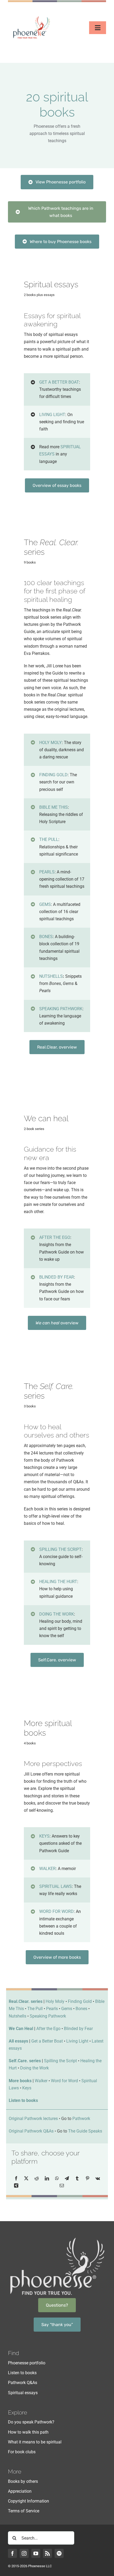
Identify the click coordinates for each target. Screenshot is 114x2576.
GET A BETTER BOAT (59, 382)
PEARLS (47, 872)
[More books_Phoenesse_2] (57, 1685)
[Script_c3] (57, 1348)
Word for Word (64, 2081)
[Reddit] (37, 2178)
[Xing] (16, 2186)
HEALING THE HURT (58, 1582)
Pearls (52, 2009)
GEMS (45, 904)
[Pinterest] (87, 2178)
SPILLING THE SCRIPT (60, 1549)
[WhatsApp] (57, 2178)
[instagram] (24, 2553)
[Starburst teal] (57, 510)
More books (20, 2081)
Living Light (77, 2041)
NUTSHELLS (51, 976)
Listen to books (23, 2100)
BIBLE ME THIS (54, 807)
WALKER (47, 1869)
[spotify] (59, 2553)
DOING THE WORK (57, 1614)
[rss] (47, 2553)
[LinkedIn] (47, 2178)
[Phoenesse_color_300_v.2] (32, 17)
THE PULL (49, 839)
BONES (46, 937)
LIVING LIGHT (52, 415)
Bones (81, 2009)
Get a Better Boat (47, 2041)
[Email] (62, 2186)
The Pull (35, 2009)
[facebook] (12, 2553)
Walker (41, 2081)
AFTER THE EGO (55, 1237)
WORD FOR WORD (56, 1911)
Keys (27, 2088)
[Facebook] (16, 2178)
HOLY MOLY (51, 743)
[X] (26, 2178)
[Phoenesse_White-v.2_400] (57, 2238)
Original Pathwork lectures (33, 2119)
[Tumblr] (77, 2178)
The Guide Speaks (85, 2131)
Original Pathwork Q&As (31, 2131)
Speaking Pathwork (48, 2016)
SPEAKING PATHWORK (61, 1009)
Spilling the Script (60, 2061)
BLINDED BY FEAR (57, 1277)
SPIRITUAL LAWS (56, 1886)
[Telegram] (67, 2178)
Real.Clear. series (26, 2001)
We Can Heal (21, 2029)
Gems (67, 2009)
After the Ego (48, 2029)
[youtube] (36, 2553)
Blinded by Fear (78, 2029)
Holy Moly (55, 2001)
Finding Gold (80, 2001)
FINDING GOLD (53, 775)
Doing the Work (34, 2068)
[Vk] (98, 2178)
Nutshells (17, 2016)
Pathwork (81, 2119)
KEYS (44, 1836)
